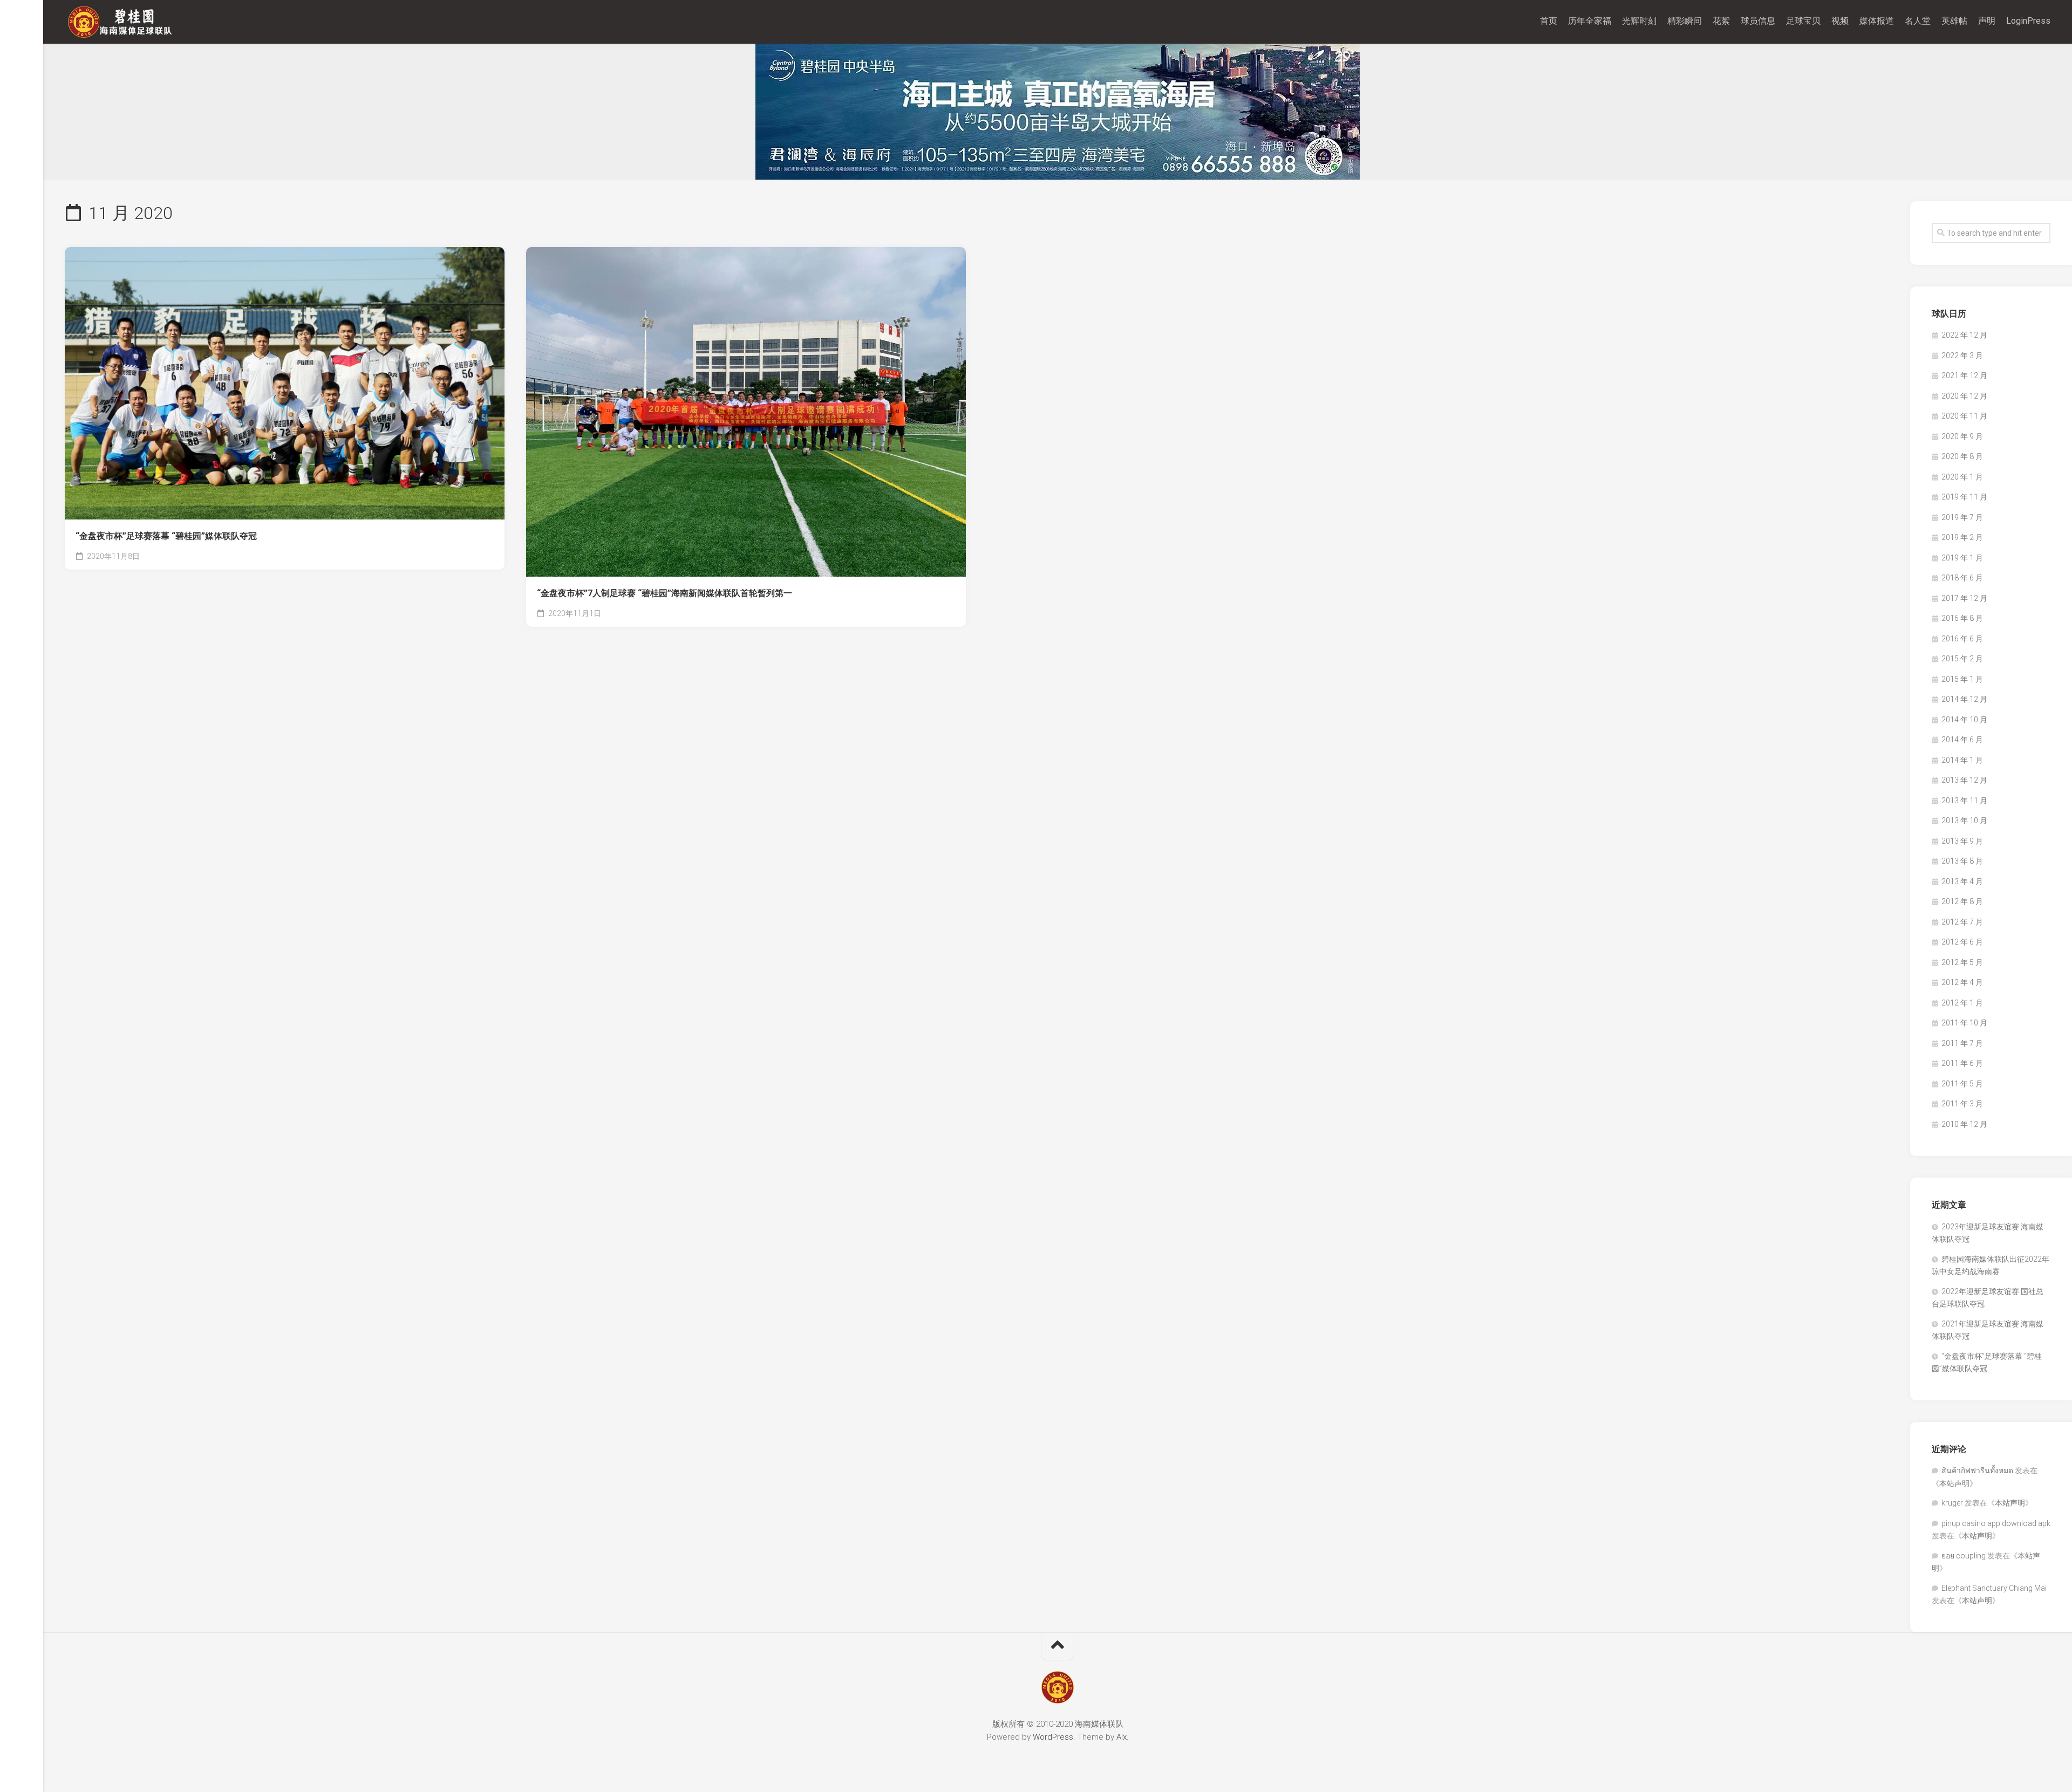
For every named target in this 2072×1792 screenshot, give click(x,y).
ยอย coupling (1964, 1556)
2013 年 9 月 (1962, 841)
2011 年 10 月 (1964, 1023)
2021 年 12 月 (1964, 375)
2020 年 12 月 (1964, 396)
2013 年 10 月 (1964, 820)
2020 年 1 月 (1962, 477)
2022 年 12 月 (1964, 335)
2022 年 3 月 (1962, 355)
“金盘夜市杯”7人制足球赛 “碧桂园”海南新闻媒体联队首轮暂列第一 (664, 593)
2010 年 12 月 (1964, 1124)
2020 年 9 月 (1962, 436)
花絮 (1721, 21)
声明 (1987, 21)
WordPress (1053, 1737)
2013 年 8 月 (1962, 861)
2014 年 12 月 (1964, 699)
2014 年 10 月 (1964, 720)
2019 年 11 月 (1964, 497)
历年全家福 (1590, 21)
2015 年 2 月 (1962, 659)
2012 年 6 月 (1962, 942)
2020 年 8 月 (1962, 456)
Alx (1122, 1737)
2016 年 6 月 (1962, 639)
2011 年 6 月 (1962, 1063)
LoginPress (2028, 21)
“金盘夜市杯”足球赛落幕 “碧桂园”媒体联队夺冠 (166, 536)
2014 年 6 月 (1962, 740)
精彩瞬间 (1685, 21)
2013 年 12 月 (1964, 780)
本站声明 (1954, 1483)
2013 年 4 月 (1962, 881)
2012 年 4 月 (1962, 982)
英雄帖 (1954, 21)
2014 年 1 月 (1962, 760)
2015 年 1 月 (1962, 679)
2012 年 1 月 (1962, 1003)
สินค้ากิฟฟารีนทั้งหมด (1977, 1470)
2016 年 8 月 (1962, 618)
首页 (1549, 21)
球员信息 (1758, 21)
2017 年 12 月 (1964, 598)
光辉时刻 (1639, 21)
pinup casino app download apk (1996, 1523)
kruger (1952, 1503)
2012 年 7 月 (1962, 922)
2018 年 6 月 (1962, 578)
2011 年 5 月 (1962, 1084)
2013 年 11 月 (1964, 801)
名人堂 (1918, 21)
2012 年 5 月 (1962, 962)
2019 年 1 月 (1962, 558)
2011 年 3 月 (1962, 1104)
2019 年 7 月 (1962, 517)
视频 (1840, 21)
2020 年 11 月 (1964, 416)
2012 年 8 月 (1962, 901)
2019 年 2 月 (1962, 537)
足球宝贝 (1803, 21)
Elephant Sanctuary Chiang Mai (1994, 1588)
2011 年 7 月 (1962, 1043)
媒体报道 (1877, 21)
